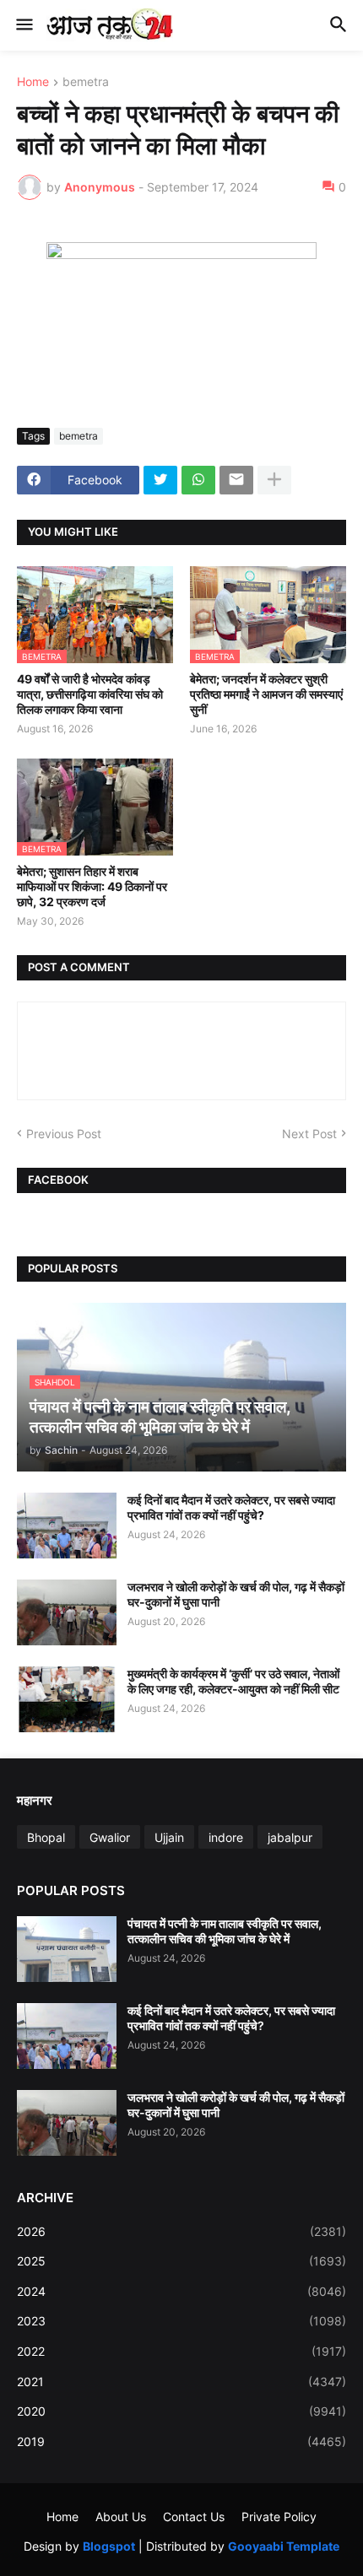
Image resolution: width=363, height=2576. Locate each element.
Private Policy (279, 2517)
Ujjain (169, 1837)
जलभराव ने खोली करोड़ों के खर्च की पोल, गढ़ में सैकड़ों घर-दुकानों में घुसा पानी (236, 1594)
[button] (23, 25)
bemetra (86, 82)
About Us (121, 2517)
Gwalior (110, 1837)
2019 (181, 2441)
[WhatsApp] (198, 480)
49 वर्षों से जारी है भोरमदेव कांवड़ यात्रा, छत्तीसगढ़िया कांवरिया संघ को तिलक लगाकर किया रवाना (90, 694)
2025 (181, 2261)
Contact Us (194, 2517)
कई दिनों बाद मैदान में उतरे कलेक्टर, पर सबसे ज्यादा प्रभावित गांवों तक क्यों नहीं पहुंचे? (231, 1507)
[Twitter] (160, 480)
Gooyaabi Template (284, 2546)
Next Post (309, 1134)
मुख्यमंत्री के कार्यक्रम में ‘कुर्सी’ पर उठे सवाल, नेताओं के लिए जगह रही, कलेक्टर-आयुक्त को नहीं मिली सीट (233, 1681)
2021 (181, 2382)
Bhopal (46, 1837)
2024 (181, 2291)
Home (33, 82)
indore (226, 1837)
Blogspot (109, 2546)
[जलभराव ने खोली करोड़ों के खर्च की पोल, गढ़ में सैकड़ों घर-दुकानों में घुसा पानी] (67, 1612)
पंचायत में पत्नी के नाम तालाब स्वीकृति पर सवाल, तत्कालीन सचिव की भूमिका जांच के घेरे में (225, 1931)
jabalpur (290, 1837)
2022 (181, 2351)
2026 (181, 2231)
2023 (181, 2321)
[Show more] (274, 480)
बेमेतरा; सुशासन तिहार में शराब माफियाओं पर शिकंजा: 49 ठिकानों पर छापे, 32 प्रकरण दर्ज (92, 886)
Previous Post (64, 1134)
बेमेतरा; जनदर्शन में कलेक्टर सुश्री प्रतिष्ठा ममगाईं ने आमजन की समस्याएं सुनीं (266, 694)
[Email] (236, 480)
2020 (181, 2411)
